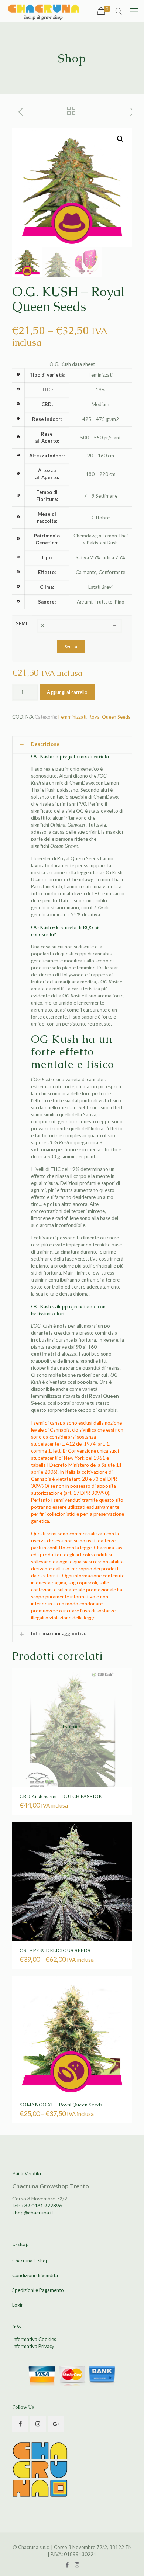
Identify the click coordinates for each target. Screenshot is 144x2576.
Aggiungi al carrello (67, 692)
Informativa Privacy (33, 2346)
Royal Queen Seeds (109, 717)
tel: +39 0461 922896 (37, 2205)
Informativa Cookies (34, 2339)
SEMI (22, 623)
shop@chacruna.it (33, 2212)
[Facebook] (67, 2565)
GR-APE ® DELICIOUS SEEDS (55, 1951)
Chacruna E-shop (30, 2261)
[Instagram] (77, 2565)
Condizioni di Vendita (35, 2275)
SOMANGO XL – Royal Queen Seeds (61, 2105)
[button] (120, 139)
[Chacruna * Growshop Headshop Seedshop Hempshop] (43, 11)
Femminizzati (72, 717)
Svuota (71, 646)
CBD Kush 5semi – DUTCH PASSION (61, 1796)
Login (18, 2305)
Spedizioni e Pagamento (38, 2290)
